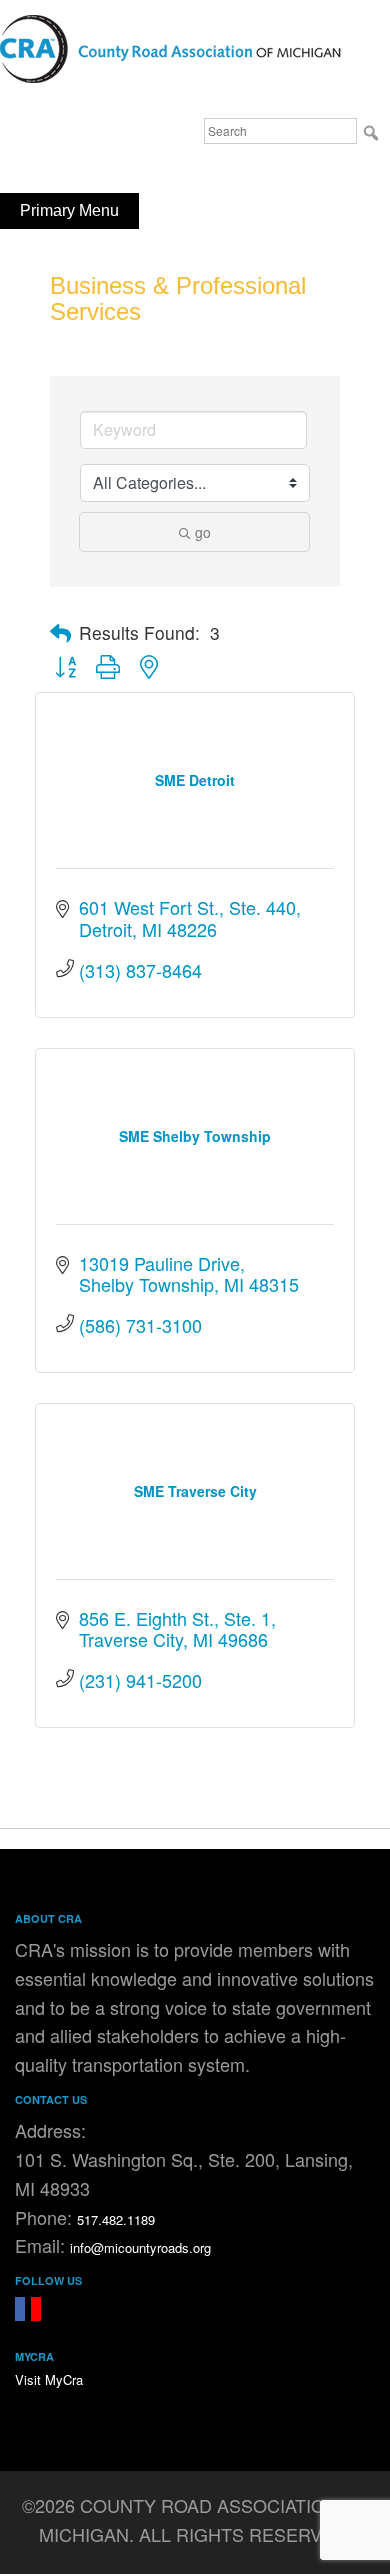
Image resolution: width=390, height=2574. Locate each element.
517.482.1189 (116, 2219)
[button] (60, 633)
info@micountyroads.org (140, 2247)
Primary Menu (69, 210)
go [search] (203, 532)
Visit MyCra (49, 2379)
